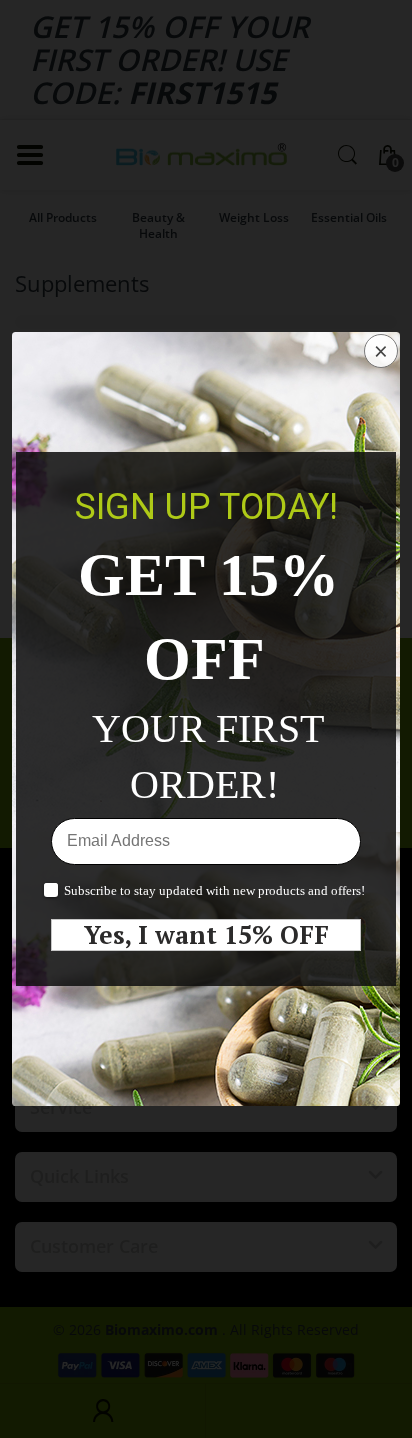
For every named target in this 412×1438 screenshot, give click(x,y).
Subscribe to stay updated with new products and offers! (214, 890)
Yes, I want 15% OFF (206, 935)
